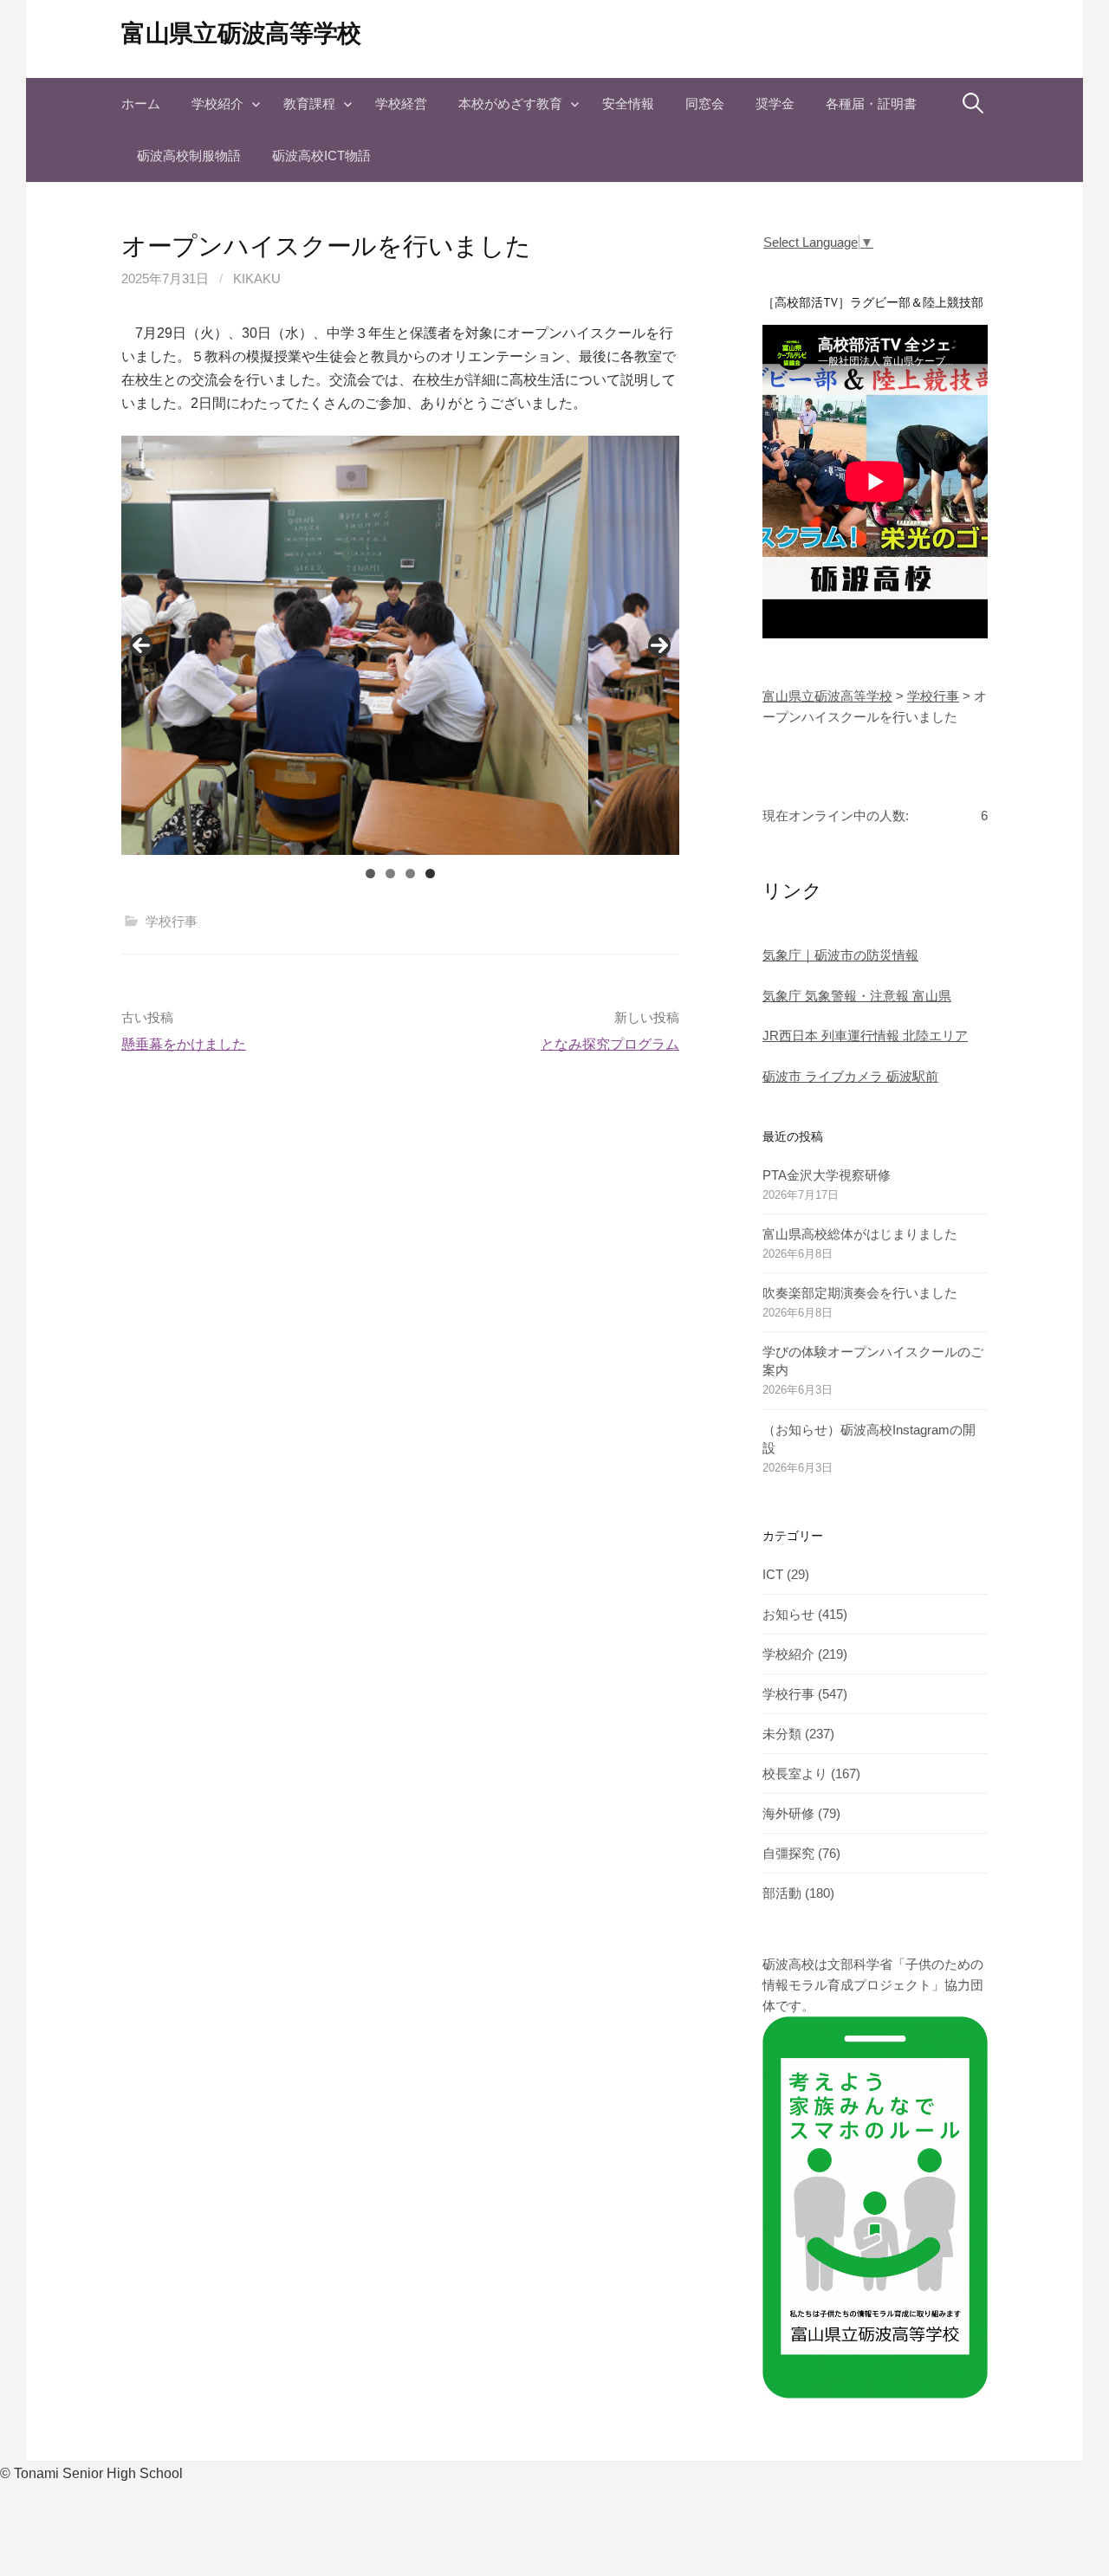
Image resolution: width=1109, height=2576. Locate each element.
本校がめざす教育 (510, 104)
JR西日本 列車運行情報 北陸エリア (865, 1036)
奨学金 (775, 104)
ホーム (141, 104)
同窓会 (705, 104)
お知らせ (788, 1614)
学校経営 (401, 104)
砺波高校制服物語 (189, 155)
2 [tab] (390, 874)
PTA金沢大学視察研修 (827, 1175)
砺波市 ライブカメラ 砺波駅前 (850, 1076)
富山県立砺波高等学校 (241, 33)
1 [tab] (370, 874)
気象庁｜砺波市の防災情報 (840, 955)
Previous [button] (141, 645)
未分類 (782, 1734)
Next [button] (659, 645)
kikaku (257, 278)
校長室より (795, 1773)
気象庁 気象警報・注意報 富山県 (857, 996)
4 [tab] (430, 874)
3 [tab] (410, 874)
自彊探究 (788, 1853)
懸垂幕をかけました (184, 1044)
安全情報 (628, 104)
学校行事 (172, 921)
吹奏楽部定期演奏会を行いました (860, 1293)
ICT (773, 1574)
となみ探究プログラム (610, 1044)
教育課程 (309, 104)
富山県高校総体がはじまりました (860, 1234)
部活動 (782, 1893)
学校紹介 (217, 104)
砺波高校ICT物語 (321, 155)
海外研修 (788, 1813)
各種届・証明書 (871, 104)
